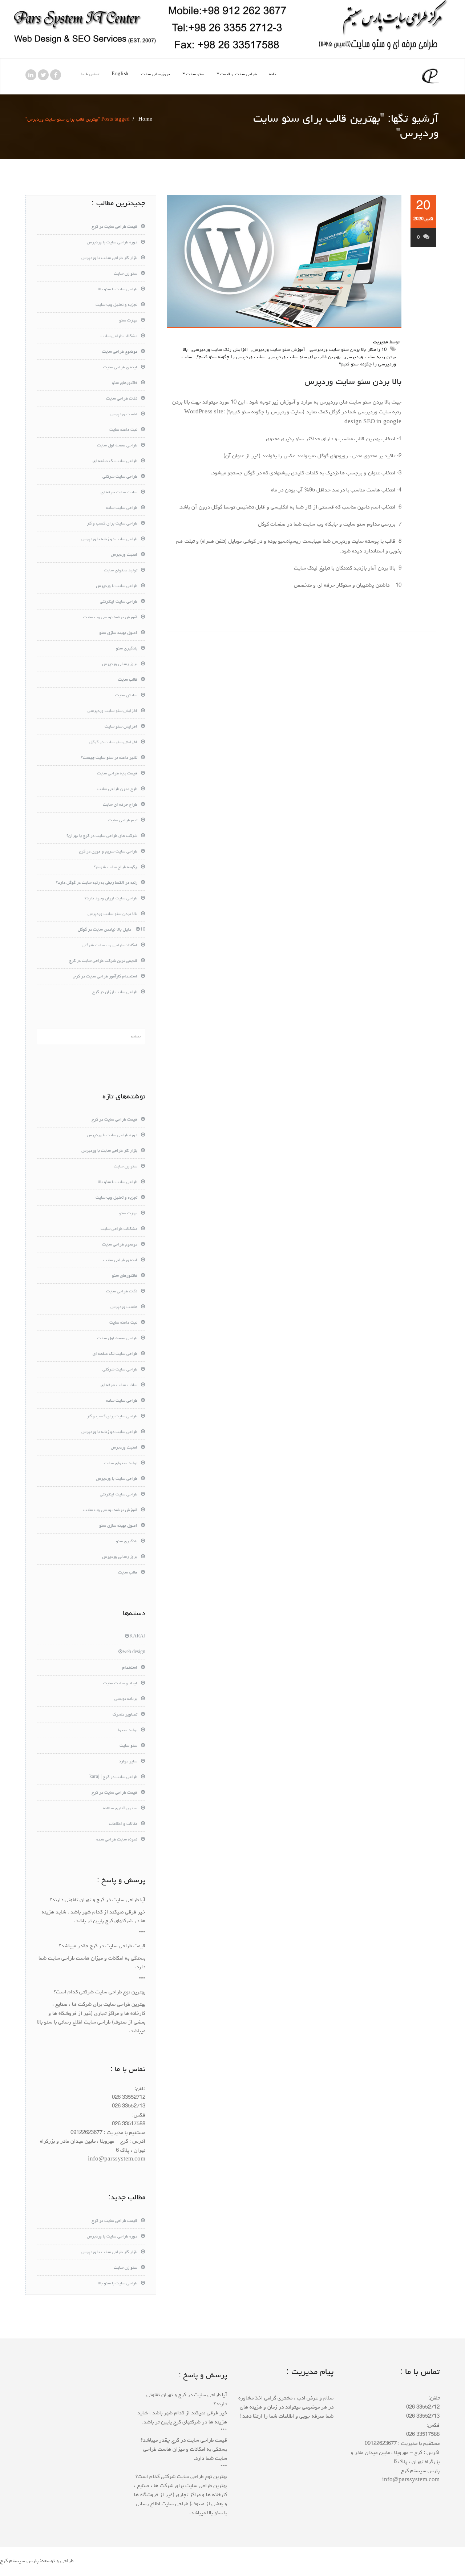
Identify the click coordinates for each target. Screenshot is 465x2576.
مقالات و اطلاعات (123, 1824)
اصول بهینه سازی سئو (118, 633)
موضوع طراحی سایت (120, 352)
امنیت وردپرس (124, 555)
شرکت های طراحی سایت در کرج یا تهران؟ (102, 836)
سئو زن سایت (126, 274)
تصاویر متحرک (125, 1715)
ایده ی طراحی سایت (120, 368)
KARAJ (137, 1637)
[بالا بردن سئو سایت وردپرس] (284, 262)
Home (145, 120)
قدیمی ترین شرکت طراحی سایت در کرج (103, 961)
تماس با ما (90, 74)
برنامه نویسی (126, 1699)
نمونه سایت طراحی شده (117, 1840)
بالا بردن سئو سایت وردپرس (353, 382)
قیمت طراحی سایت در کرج (114, 227)
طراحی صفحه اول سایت (117, 446)
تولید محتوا (128, 1730)
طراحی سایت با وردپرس (117, 586)
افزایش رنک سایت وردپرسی (220, 350)
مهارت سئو (128, 321)
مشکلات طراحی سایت (119, 336)
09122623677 (86, 2133)
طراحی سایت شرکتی (120, 477)
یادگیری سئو (127, 649)
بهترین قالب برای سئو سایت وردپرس (305, 357)
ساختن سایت (126, 696)
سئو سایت (195, 74)
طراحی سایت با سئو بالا (118, 289)
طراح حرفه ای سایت (120, 805)
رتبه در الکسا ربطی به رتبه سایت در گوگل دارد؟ (97, 883)
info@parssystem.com (117, 2160)
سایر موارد (128, 1762)
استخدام (130, 1668)
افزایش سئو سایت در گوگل (113, 742)
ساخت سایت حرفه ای (119, 493)
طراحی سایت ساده (122, 508)
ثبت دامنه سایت (123, 430)
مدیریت (381, 342)
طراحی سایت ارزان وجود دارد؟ (111, 899)
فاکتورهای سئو (125, 383)
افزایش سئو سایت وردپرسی (112, 711)
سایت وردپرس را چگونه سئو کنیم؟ (231, 357)
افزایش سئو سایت (121, 727)
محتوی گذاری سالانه (120, 1809)
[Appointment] (430, 76)
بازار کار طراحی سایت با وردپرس (109, 258)
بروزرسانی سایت (156, 74)
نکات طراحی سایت (122, 399)
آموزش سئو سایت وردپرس (279, 350)
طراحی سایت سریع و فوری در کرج (108, 852)
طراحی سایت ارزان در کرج (115, 992)
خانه (273, 74)
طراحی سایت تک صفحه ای (115, 461)
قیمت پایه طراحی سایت (117, 774)
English (120, 74)
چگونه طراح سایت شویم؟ (116, 867)
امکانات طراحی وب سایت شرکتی (110, 945)
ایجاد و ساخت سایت (120, 1684)
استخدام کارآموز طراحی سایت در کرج (105, 977)
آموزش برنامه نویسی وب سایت (110, 617)
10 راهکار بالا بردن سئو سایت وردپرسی (348, 350)
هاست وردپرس (124, 414)
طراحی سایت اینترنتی (119, 602)
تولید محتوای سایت (121, 571)
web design (134, 1652)
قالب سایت (128, 680)
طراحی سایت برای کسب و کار (112, 524)
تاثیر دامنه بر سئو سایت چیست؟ (109, 758)
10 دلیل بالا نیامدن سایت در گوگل (112, 930)
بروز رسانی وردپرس (120, 664)
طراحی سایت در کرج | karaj (113, 1777)
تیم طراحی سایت (123, 821)
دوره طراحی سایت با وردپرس (112, 243)
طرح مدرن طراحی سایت (117, 789)
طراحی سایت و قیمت (239, 74)
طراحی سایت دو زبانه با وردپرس (109, 539)
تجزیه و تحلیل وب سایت (116, 305)
